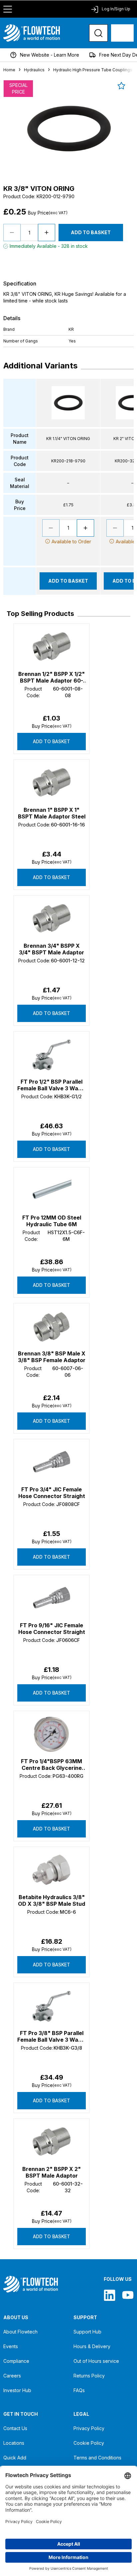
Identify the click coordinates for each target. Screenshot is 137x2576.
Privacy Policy (89, 2428)
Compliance (16, 2361)
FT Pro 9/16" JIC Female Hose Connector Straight (52, 1629)
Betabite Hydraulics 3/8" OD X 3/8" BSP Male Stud (52, 1900)
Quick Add (15, 2458)
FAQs (79, 2390)
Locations (14, 2443)
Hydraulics (34, 70)
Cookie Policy (89, 2443)
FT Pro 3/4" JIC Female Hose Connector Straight (52, 1493)
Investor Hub (17, 2390)
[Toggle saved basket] (121, 86)
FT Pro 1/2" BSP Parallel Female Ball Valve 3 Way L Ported (52, 1085)
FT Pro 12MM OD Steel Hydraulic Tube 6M (52, 1221)
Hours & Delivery (92, 2346)
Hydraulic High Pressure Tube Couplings (93, 70)
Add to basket (52, 741)
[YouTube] (128, 2295)
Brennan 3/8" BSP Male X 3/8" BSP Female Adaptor (52, 1357)
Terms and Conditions (97, 2458)
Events (11, 2346)
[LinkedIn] (110, 2295)
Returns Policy (89, 2376)
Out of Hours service (96, 2361)
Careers (12, 2376)
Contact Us (15, 2428)
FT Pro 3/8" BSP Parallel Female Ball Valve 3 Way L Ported (52, 2036)
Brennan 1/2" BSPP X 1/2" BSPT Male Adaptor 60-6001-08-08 (52, 677)
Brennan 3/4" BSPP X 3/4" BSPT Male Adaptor (52, 949)
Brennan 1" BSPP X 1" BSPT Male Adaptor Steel (52, 813)
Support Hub (87, 2332)
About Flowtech (20, 2332)
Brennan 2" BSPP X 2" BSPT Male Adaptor (52, 2172)
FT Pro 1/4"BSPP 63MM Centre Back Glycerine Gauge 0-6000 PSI (52, 1765)
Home (9, 70)
